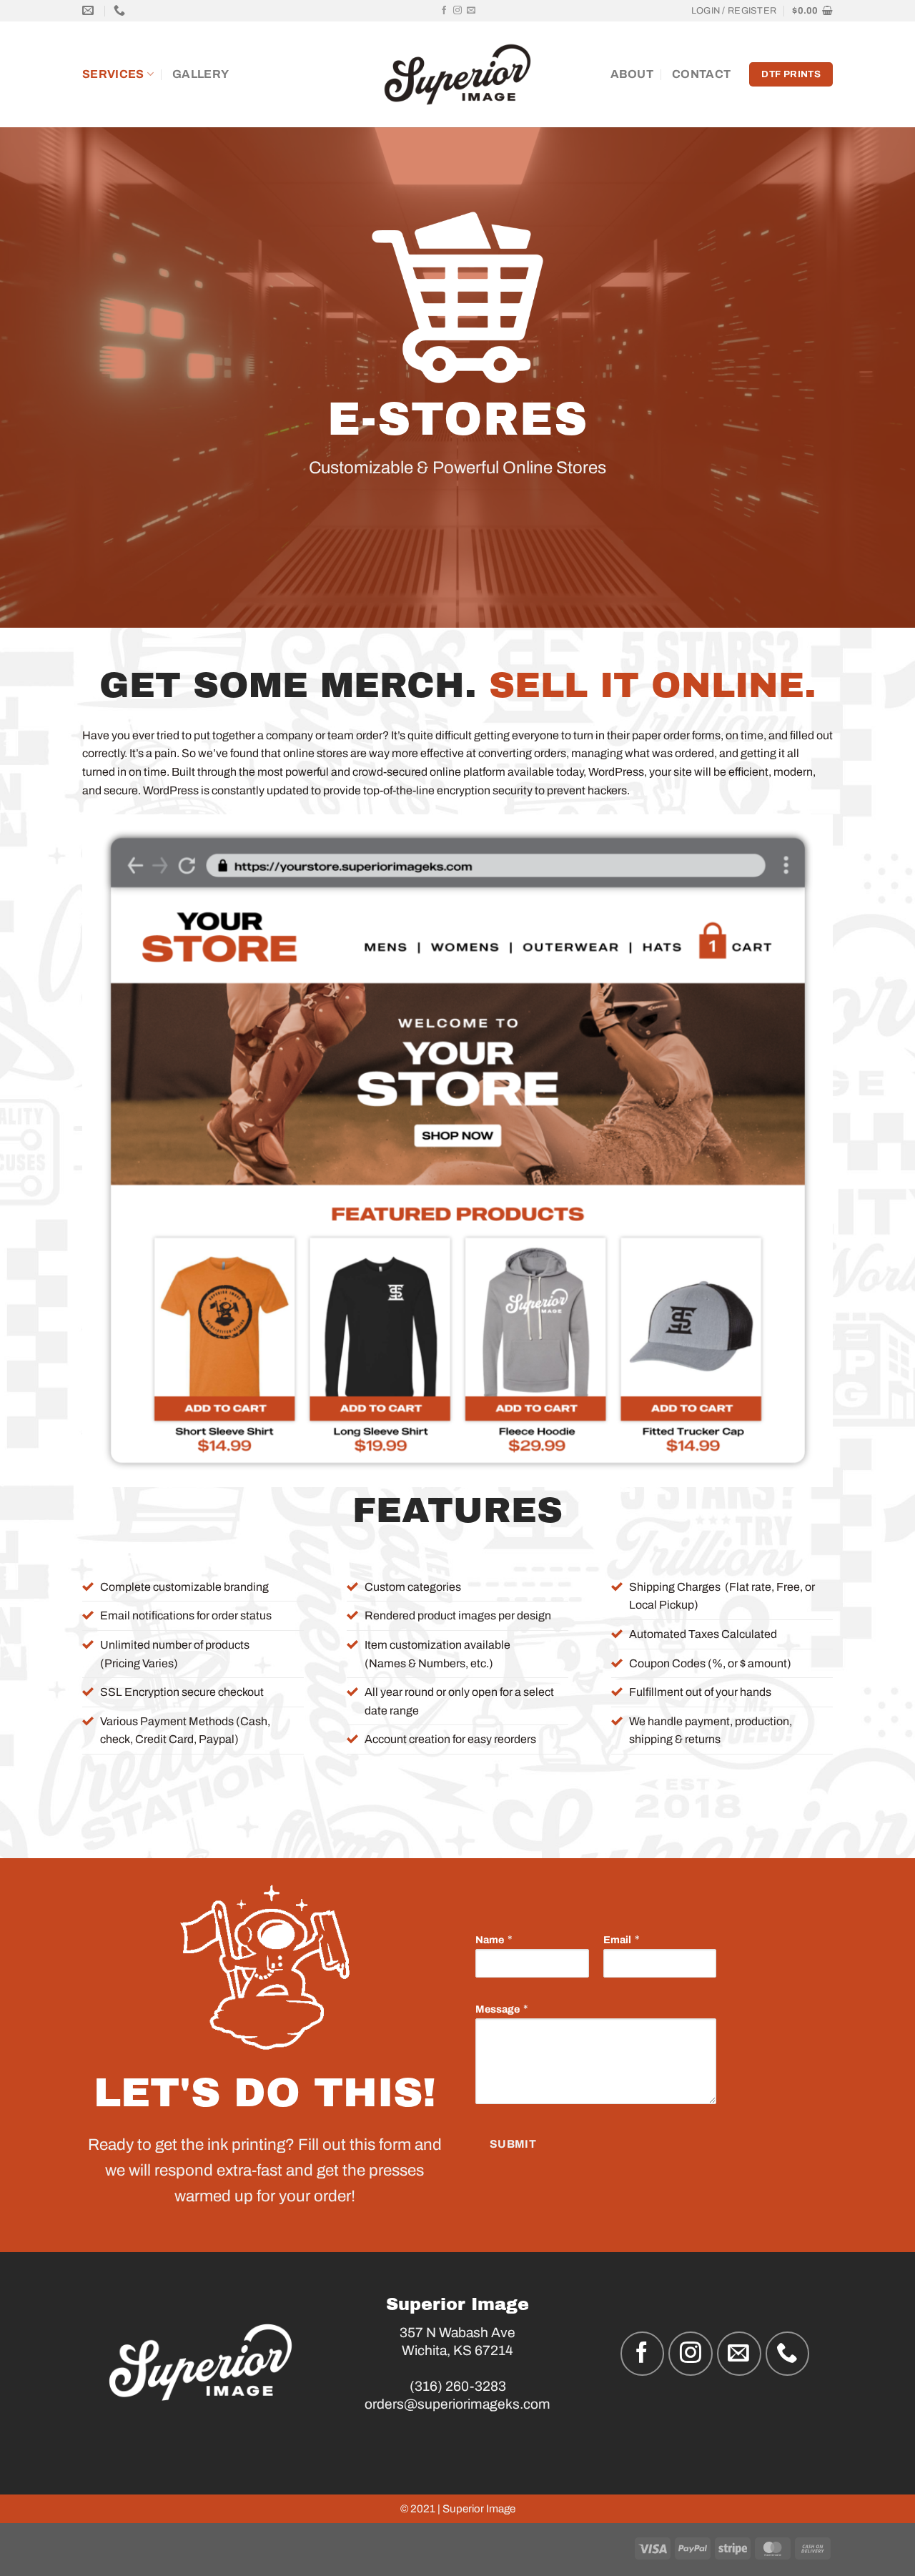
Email (617, 1940)
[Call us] (788, 2354)
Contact (701, 74)
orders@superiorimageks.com (457, 2404)
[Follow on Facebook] (444, 11)
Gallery (201, 74)
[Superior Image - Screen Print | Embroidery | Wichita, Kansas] (458, 75)
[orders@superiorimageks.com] (90, 10)
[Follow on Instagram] (457, 11)
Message (498, 2009)
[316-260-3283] (121, 10)
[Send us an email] (471, 11)
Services (113, 74)
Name (490, 1940)
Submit (513, 2144)
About (632, 74)
